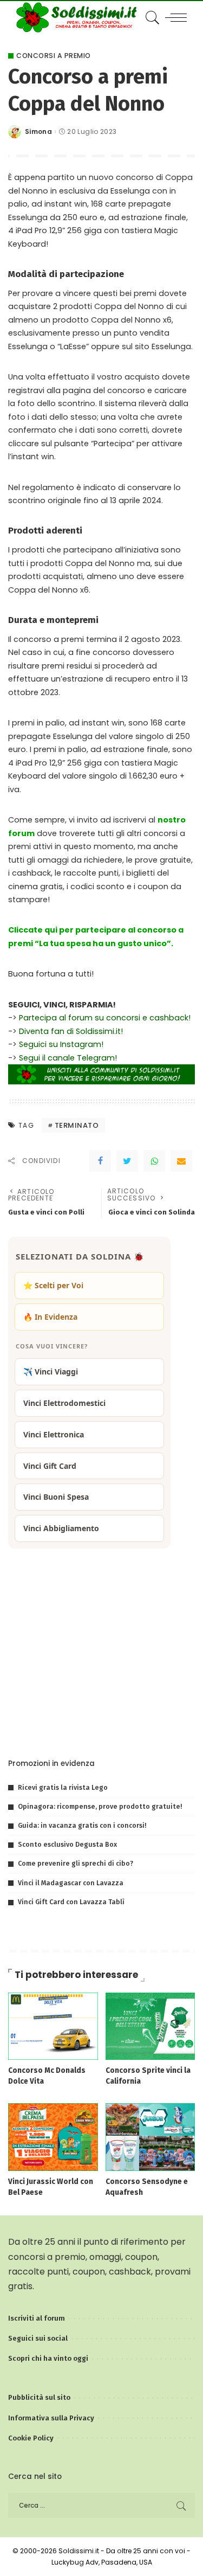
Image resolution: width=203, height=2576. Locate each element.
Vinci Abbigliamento (61, 1528)
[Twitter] (127, 1161)
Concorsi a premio (54, 56)
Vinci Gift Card (50, 1466)
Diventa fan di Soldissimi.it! (71, 1031)
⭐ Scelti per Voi (53, 1285)
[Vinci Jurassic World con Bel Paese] (53, 2137)
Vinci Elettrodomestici (64, 1403)
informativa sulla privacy (140, 1726)
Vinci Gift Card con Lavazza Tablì (71, 1902)
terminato (77, 1125)
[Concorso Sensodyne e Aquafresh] (150, 2137)
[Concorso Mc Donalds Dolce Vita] (53, 2025)
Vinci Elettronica (54, 1434)
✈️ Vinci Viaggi (51, 1371)
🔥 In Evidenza (50, 1317)
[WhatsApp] (154, 1161)
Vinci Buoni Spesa (56, 1497)
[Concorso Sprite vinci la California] (150, 2025)
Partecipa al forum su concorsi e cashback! (105, 1018)
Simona (38, 132)
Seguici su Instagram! (61, 1044)
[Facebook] (100, 1161)
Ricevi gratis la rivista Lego (63, 1787)
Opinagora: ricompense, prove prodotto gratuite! (100, 1806)
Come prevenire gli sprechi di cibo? (76, 1863)
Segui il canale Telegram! (68, 1058)
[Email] (181, 1161)
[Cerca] (151, 17)
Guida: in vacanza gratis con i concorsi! (82, 1825)
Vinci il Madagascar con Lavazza (71, 1883)
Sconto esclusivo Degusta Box (67, 1844)
